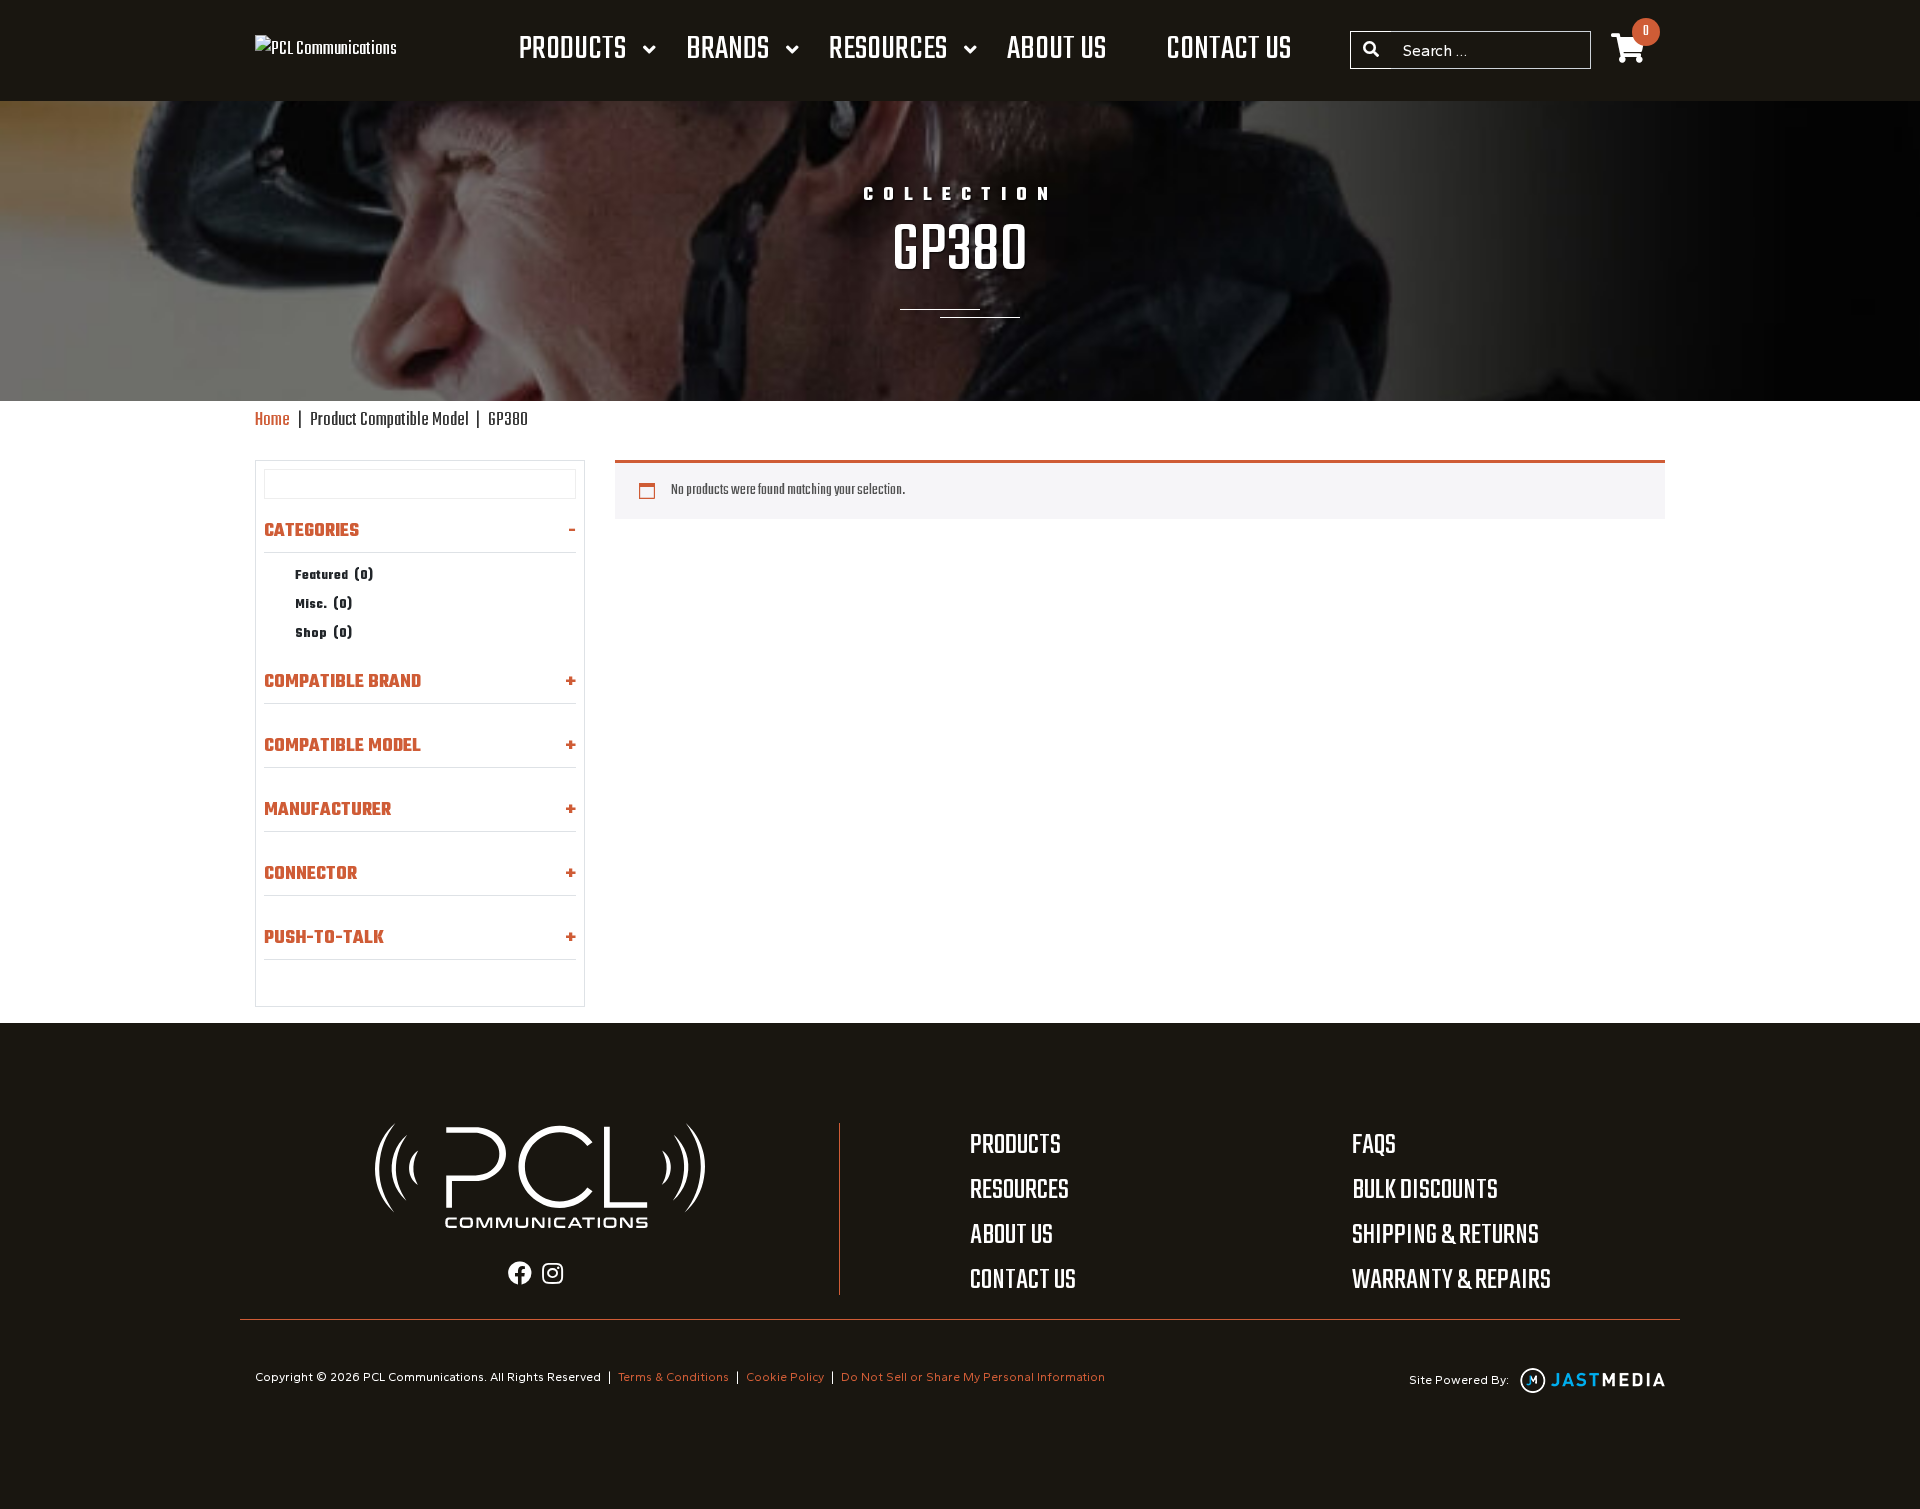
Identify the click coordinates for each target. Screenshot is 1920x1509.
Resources (888, 50)
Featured (334, 576)
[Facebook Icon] (520, 1276)
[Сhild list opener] (365, 634)
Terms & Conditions (673, 1377)
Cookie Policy (785, 1377)
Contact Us (1228, 50)
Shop (323, 634)
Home (272, 420)
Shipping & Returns (1445, 1235)
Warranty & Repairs (1451, 1280)
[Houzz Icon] (552, 1276)
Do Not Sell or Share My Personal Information (973, 1377)
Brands (727, 50)
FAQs (1374, 1145)
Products (572, 50)
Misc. (323, 605)
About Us (1056, 50)
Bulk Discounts (1425, 1190)
